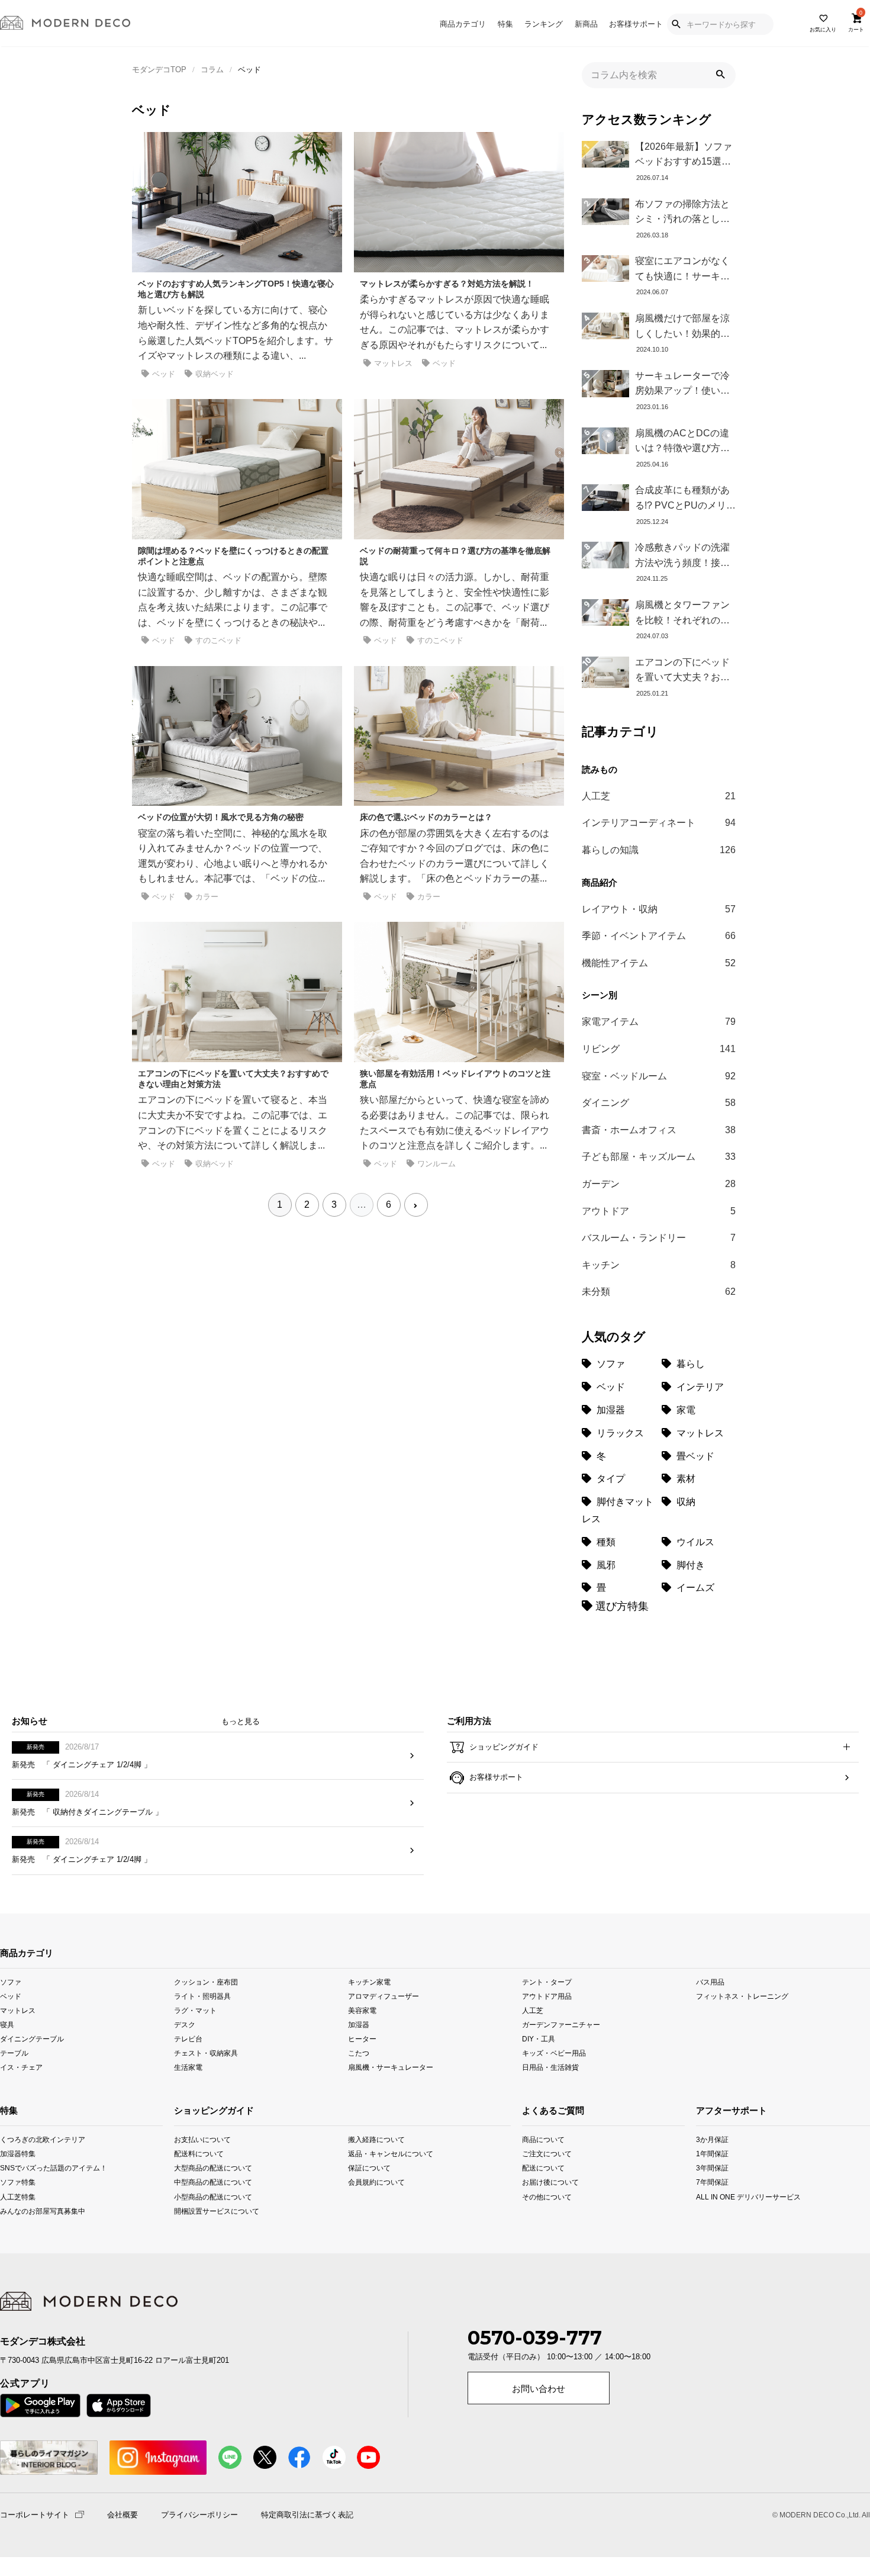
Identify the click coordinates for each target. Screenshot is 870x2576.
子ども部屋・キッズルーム (659, 1157)
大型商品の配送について (209, 2168)
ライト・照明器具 (202, 1996)
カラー (207, 897)
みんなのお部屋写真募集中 (16, 2210)
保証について (369, 2168)
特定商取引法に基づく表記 (307, 2515)
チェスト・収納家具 (206, 2053)
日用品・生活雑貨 (550, 2067)
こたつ (359, 2053)
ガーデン (659, 1184)
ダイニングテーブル (32, 2039)
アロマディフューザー (384, 1996)
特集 (505, 24)
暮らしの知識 (659, 850)
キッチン (659, 1265)
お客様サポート (636, 24)
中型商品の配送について (209, 2182)
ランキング (544, 24)
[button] (720, 75)
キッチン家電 (369, 1982)
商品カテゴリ (463, 24)
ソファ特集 (16, 2182)
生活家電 (188, 2067)
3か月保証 (712, 2139)
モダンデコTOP (159, 70)
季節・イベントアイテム (659, 936)
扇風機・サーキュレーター (391, 2067)
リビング (659, 1049)
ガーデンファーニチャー (561, 2025)
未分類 (659, 1292)
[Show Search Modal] (676, 24)
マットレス (393, 363)
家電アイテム (659, 1022)
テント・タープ (547, 1982)
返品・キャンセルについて (383, 2154)
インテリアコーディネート (659, 823)
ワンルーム (436, 1164)
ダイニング (659, 1103)
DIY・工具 (539, 2039)
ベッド (164, 374)
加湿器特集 (16, 2154)
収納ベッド (215, 374)
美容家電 (362, 2010)
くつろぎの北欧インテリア (16, 2139)
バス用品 (710, 1982)
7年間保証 (712, 2182)
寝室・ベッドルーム (659, 1076)
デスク (185, 2025)
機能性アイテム (659, 963)
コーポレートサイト (35, 2514)
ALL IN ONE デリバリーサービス (713, 2196)
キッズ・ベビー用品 (554, 2053)
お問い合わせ (539, 2389)
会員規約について (376, 2182)
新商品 (586, 24)
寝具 (7, 2025)
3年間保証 (712, 2168)
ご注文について (538, 2154)
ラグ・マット (195, 2010)
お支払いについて (202, 2139)
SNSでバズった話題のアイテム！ (16, 2168)
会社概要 (123, 2515)
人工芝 (659, 796)
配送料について (199, 2154)
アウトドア (659, 1211)
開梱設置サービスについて (209, 2210)
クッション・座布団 (206, 1982)
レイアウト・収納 (659, 909)
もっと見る (241, 1721)
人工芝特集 (16, 2196)
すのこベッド (218, 640)
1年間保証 (712, 2154)
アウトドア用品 (547, 1996)
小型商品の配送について (209, 2196)
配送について (538, 2168)
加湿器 (359, 2025)
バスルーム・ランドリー (659, 1238)
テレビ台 (188, 2039)
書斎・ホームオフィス (659, 1130)
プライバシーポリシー (199, 2515)
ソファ (11, 1982)
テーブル (14, 2053)
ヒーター (362, 2039)
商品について (538, 2139)
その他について (538, 2196)
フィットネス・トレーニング (742, 1996)
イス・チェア (21, 2067)
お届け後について (538, 2182)
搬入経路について (376, 2139)
